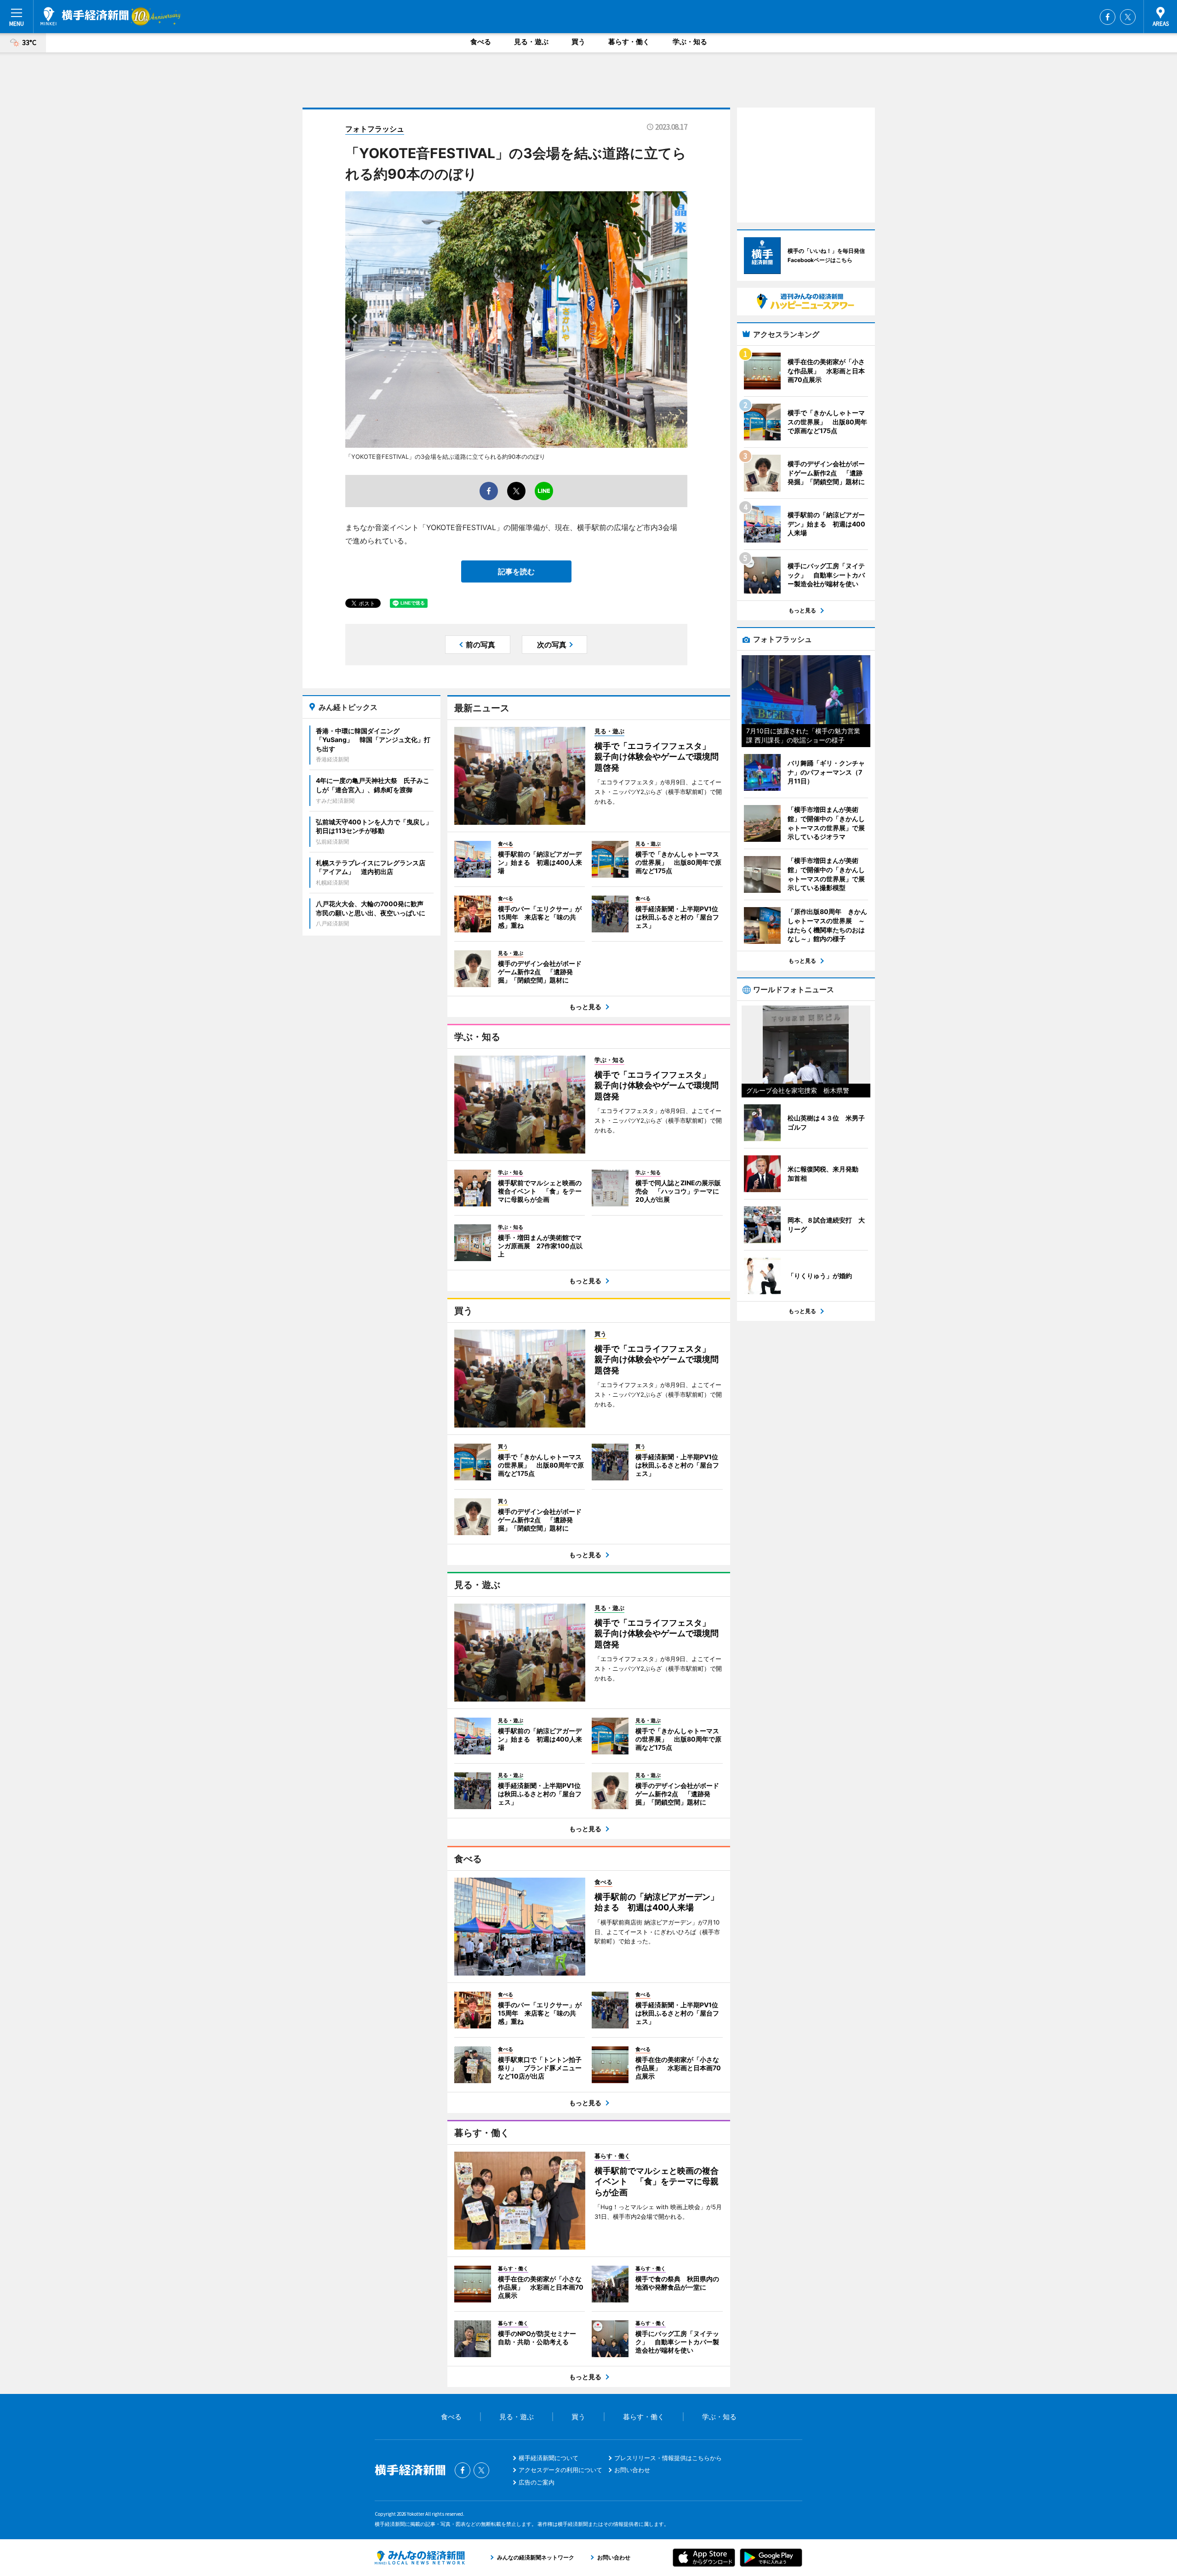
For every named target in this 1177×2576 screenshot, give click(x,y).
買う (578, 42)
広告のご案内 (537, 2482)
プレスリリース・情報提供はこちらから (668, 2458)
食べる (481, 42)
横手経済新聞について (549, 2458)
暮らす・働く (629, 42)
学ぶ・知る (690, 42)
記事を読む (516, 571)
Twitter (1128, 17)
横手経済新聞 (85, 16)
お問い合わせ (632, 2470)
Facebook (1108, 17)
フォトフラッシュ (375, 129)
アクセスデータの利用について (560, 2470)
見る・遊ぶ (531, 42)
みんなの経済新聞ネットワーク (420, 2558)
